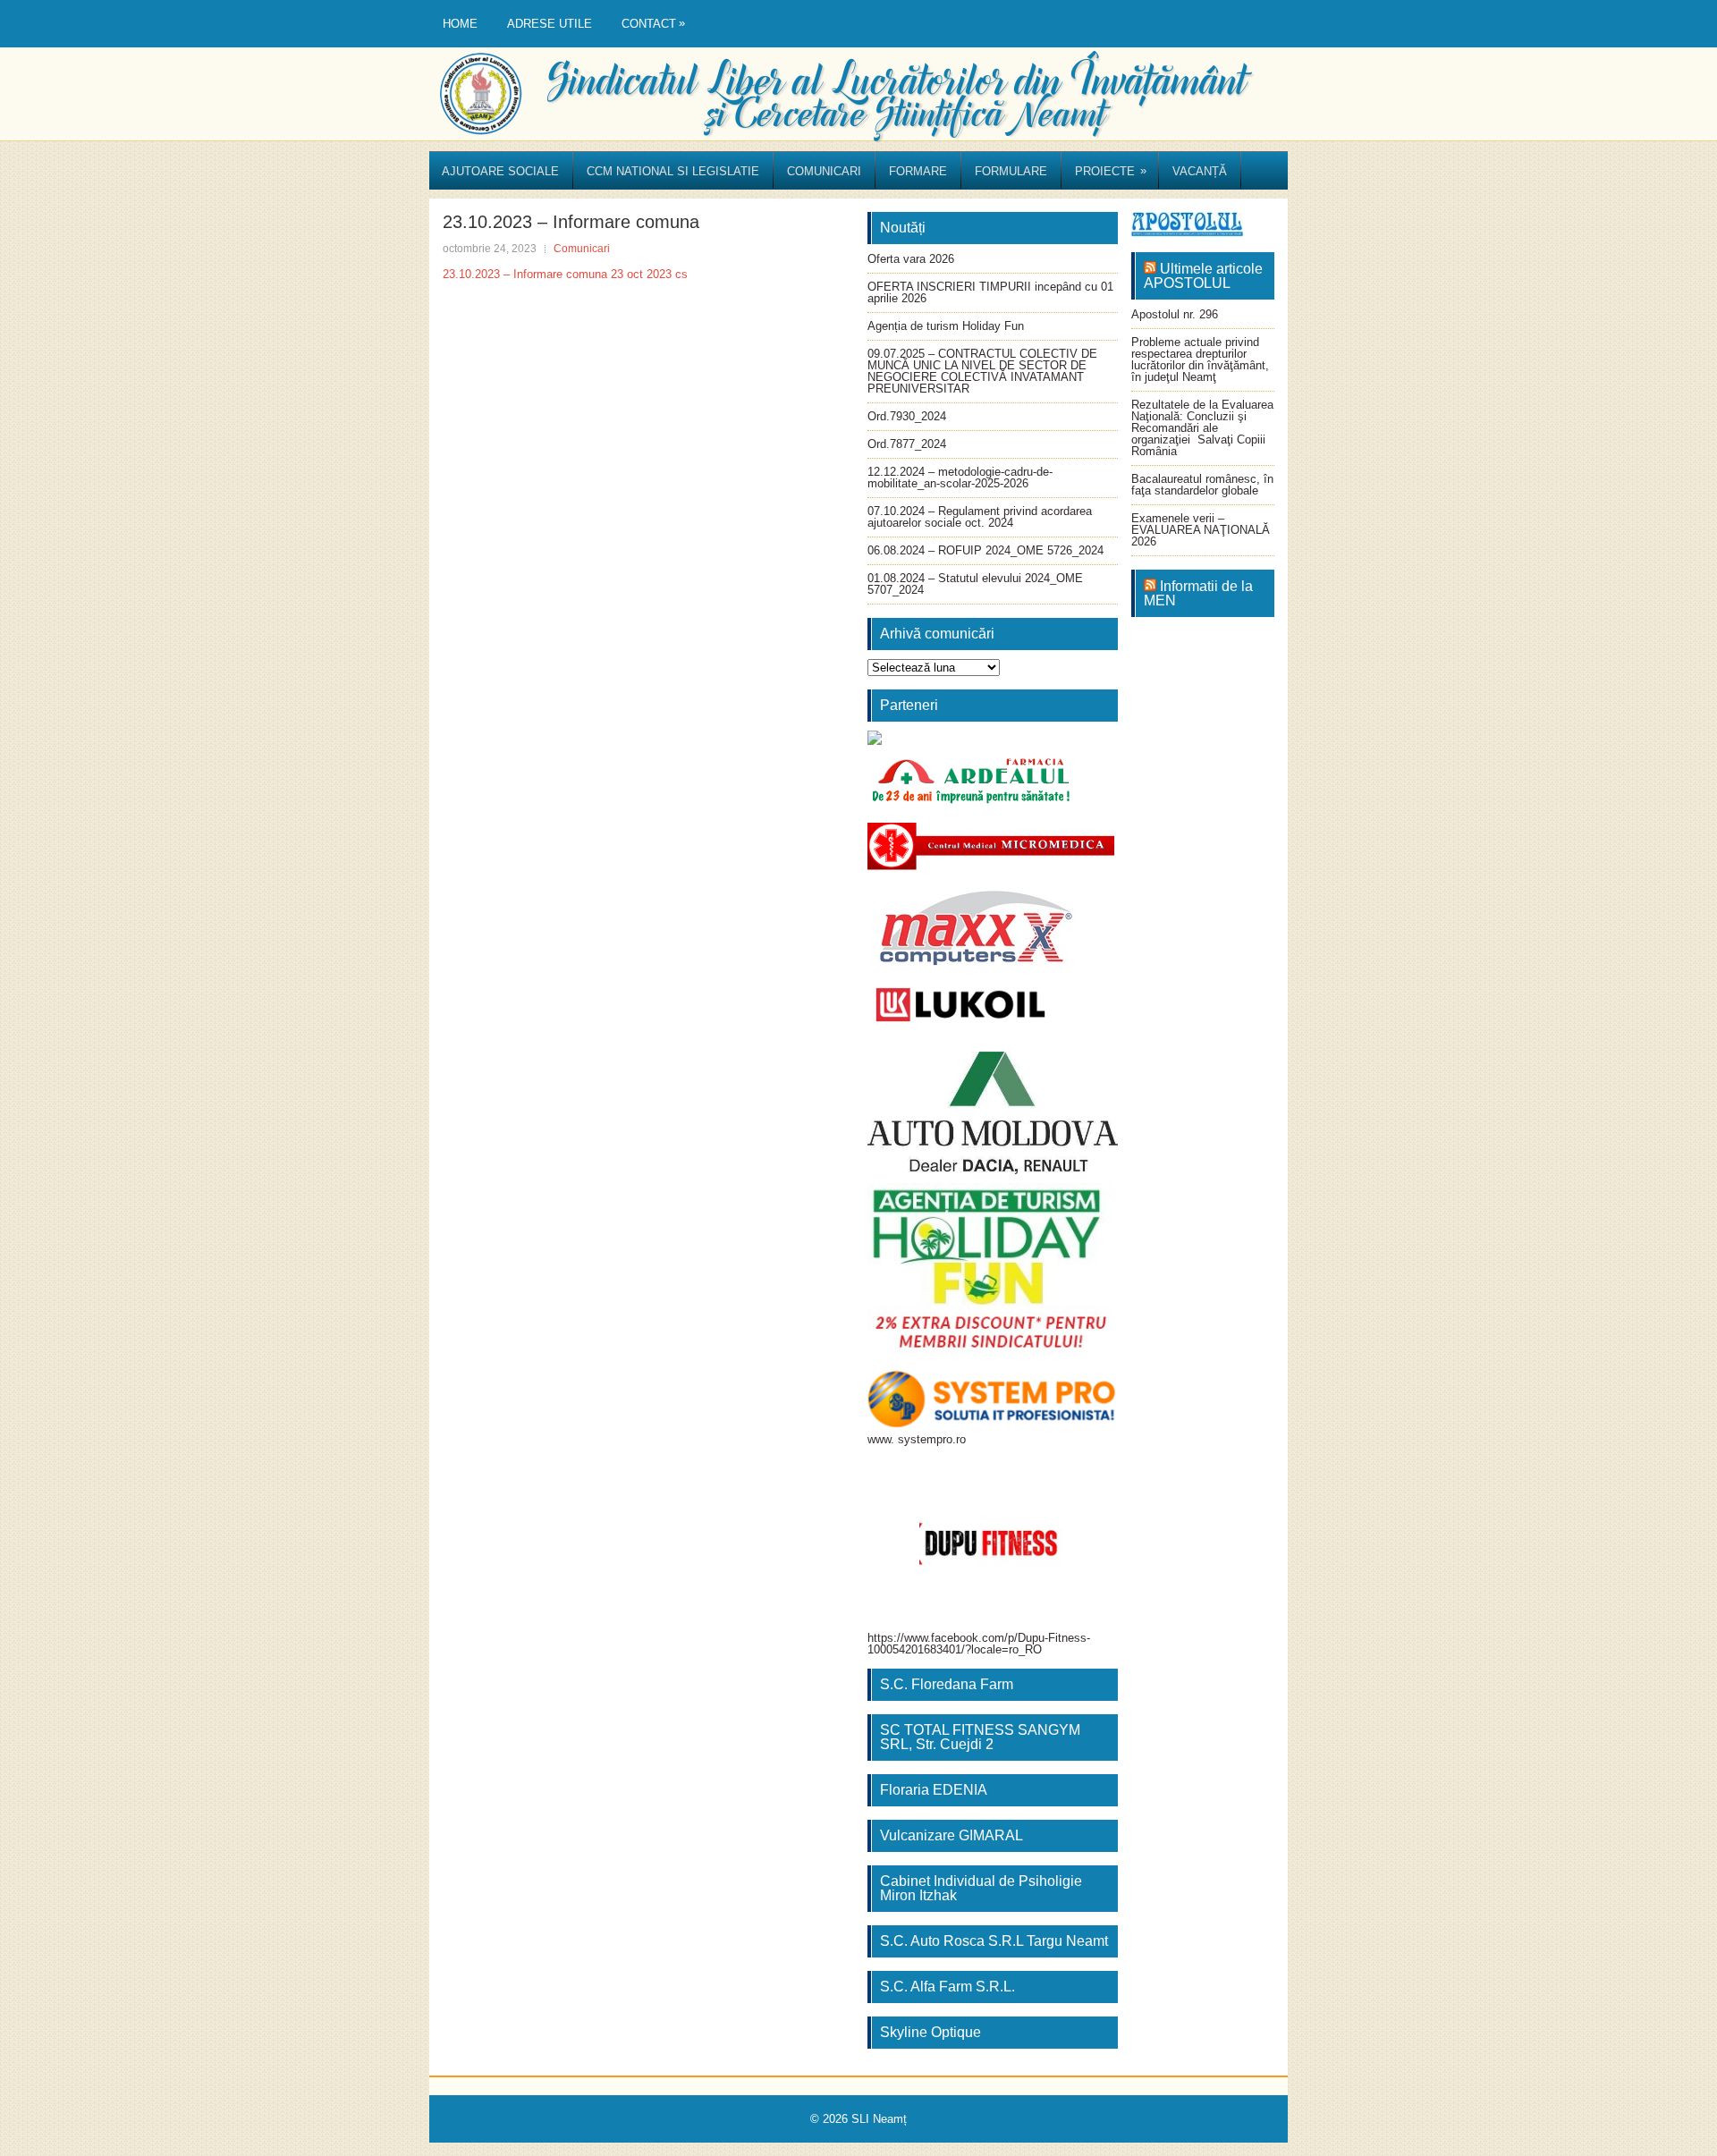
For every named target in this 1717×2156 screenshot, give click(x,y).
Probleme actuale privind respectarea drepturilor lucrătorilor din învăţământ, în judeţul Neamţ (1200, 359)
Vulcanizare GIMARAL (952, 1835)
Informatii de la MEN (1198, 593)
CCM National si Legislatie (673, 171)
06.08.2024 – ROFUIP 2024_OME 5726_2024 (985, 550)
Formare (918, 171)
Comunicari (824, 171)
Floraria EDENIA (934, 1790)
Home (460, 24)
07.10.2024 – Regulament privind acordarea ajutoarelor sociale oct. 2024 (980, 517)
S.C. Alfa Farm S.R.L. (947, 1987)
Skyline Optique (930, 2032)
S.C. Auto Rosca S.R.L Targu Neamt (994, 1941)
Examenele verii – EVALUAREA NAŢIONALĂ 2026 (1201, 530)
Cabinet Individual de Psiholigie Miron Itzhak (981, 1888)
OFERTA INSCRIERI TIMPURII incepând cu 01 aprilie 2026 (990, 292)
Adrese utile (550, 24)
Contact (653, 23)
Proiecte (1111, 171)
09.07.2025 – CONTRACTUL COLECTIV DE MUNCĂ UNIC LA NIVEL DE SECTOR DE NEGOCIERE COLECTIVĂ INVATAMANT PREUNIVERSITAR (982, 371)
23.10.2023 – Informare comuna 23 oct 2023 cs (565, 274)
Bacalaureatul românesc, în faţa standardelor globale (1202, 485)
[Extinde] (1095, 1206)
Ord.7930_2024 (907, 416)
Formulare (1011, 171)
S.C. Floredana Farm (947, 1684)
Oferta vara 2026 (911, 259)
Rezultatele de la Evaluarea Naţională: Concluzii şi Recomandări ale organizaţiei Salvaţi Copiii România (1202, 428)
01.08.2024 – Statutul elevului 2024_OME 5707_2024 (975, 584)
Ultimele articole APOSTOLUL (1203, 276)
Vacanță (1200, 171)
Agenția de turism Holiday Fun (946, 326)
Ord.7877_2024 (907, 444)
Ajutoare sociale (500, 171)
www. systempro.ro (917, 1439)
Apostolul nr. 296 (1175, 314)
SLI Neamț (879, 2119)
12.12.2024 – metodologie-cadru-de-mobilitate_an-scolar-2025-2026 (960, 478)
